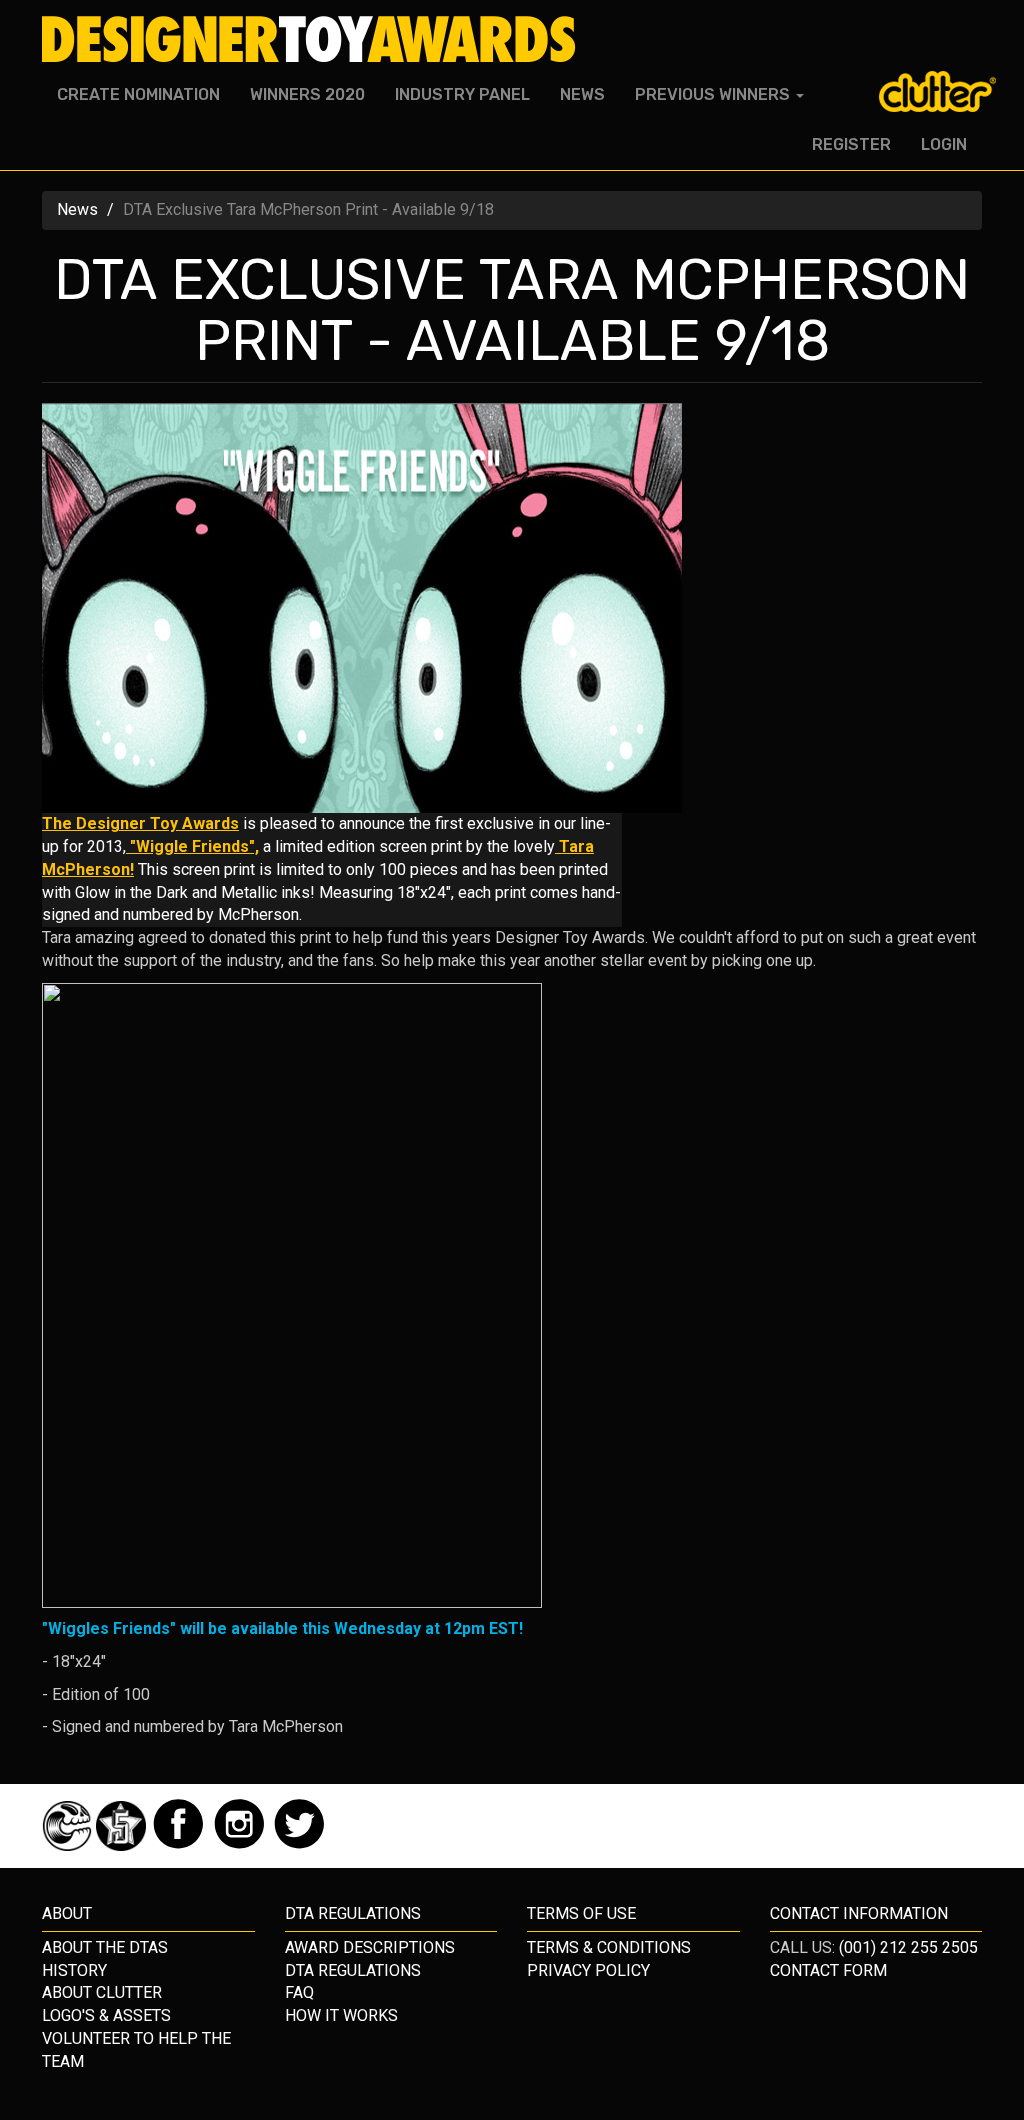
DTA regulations (353, 1913)
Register (851, 144)
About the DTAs (105, 1947)
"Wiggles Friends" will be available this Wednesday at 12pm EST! (282, 1628)
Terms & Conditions (609, 1947)
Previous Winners (714, 94)
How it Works (341, 2015)
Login (944, 144)
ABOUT (67, 1913)
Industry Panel (462, 94)
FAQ (299, 1992)
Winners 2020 (307, 94)
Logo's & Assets (106, 2015)
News (582, 94)
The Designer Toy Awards (140, 823)
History (74, 1970)
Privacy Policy (588, 1970)
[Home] (316, 40)
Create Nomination (138, 94)
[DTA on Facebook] (180, 1845)
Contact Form (828, 1970)
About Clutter (102, 1992)
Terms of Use (581, 1913)
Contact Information (859, 1913)
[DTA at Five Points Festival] (123, 1845)
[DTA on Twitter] (299, 1845)
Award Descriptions (370, 1947)
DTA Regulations (353, 1970)
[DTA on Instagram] (241, 1845)
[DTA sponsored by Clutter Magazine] (69, 1845)
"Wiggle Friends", (192, 846)
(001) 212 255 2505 (908, 1947)
